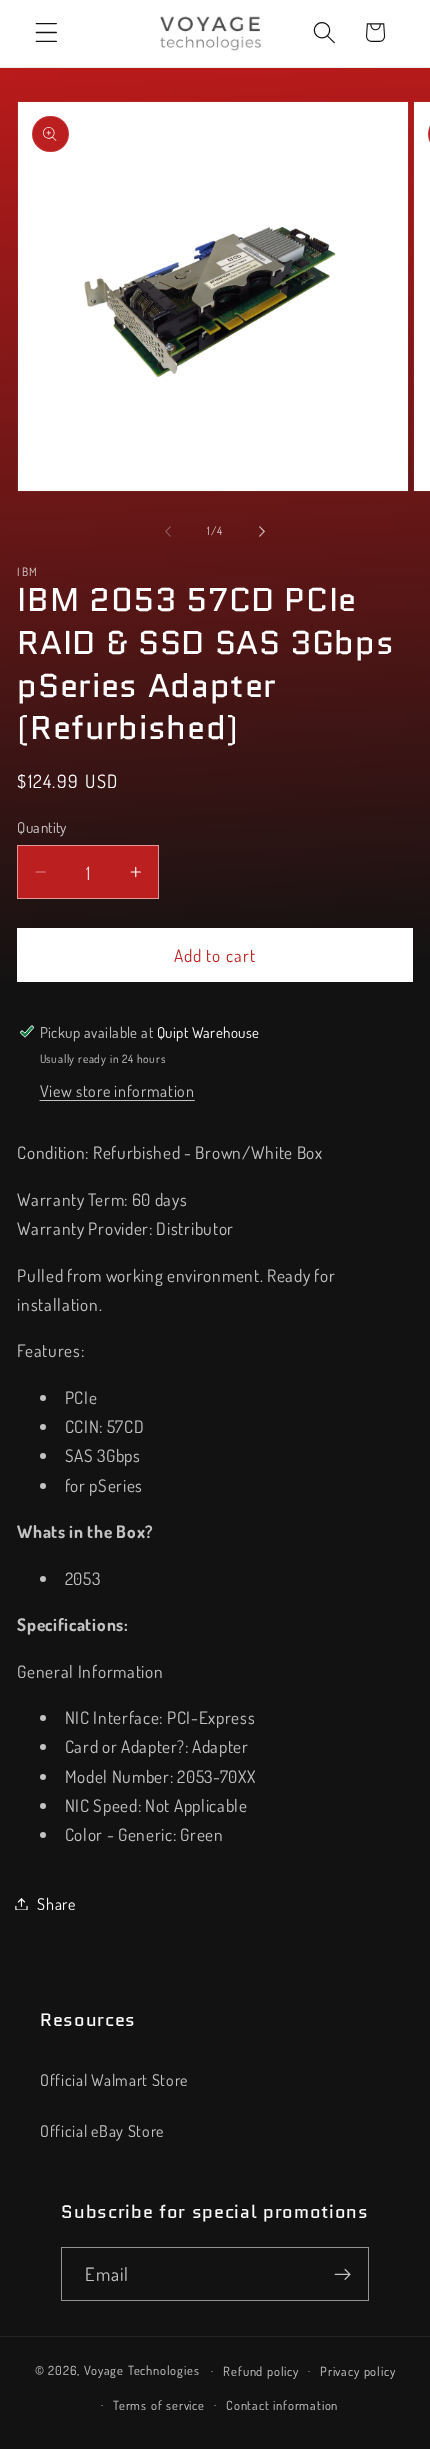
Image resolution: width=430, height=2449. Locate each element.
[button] (46, 32)
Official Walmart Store (114, 2079)
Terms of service (159, 2405)
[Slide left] (168, 532)
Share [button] (56, 1903)
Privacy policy (357, 2371)
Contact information (282, 2405)
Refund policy (260, 2371)
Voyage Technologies (141, 2370)
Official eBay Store (102, 2130)
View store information (117, 1090)
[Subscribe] (342, 2274)
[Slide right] (262, 532)
